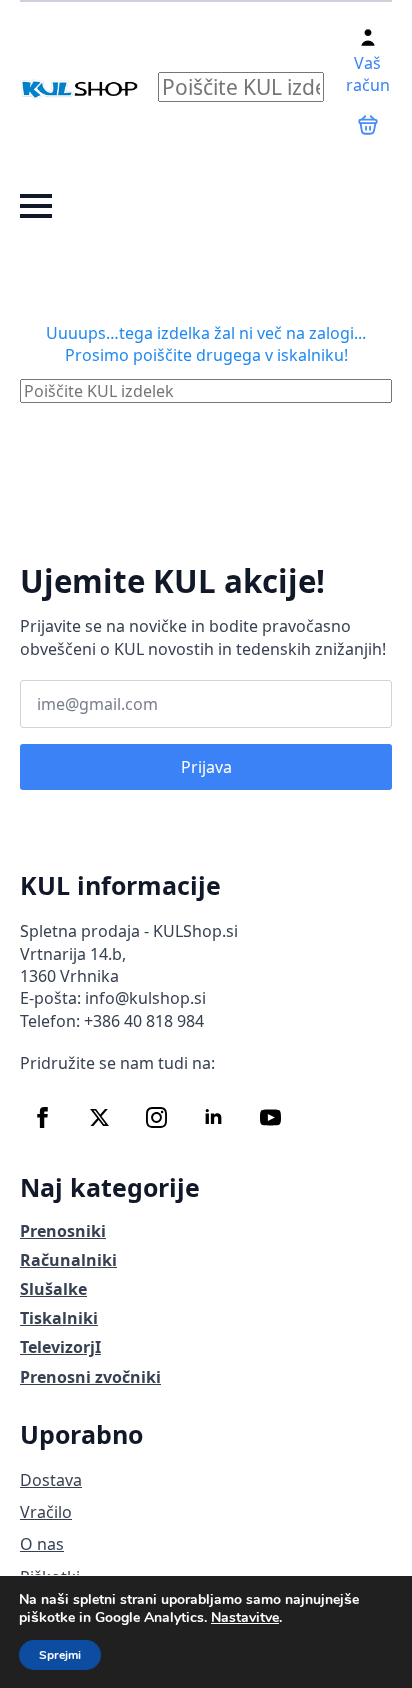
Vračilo (46, 1512)
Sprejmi (60, 1655)
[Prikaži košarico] (368, 125)
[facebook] (42, 1117)
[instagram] (156, 1117)
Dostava (51, 1480)
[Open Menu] (36, 206)
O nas (42, 1544)
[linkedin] (213, 1117)
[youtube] (270, 1117)
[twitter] (99, 1117)
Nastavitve (245, 1618)
